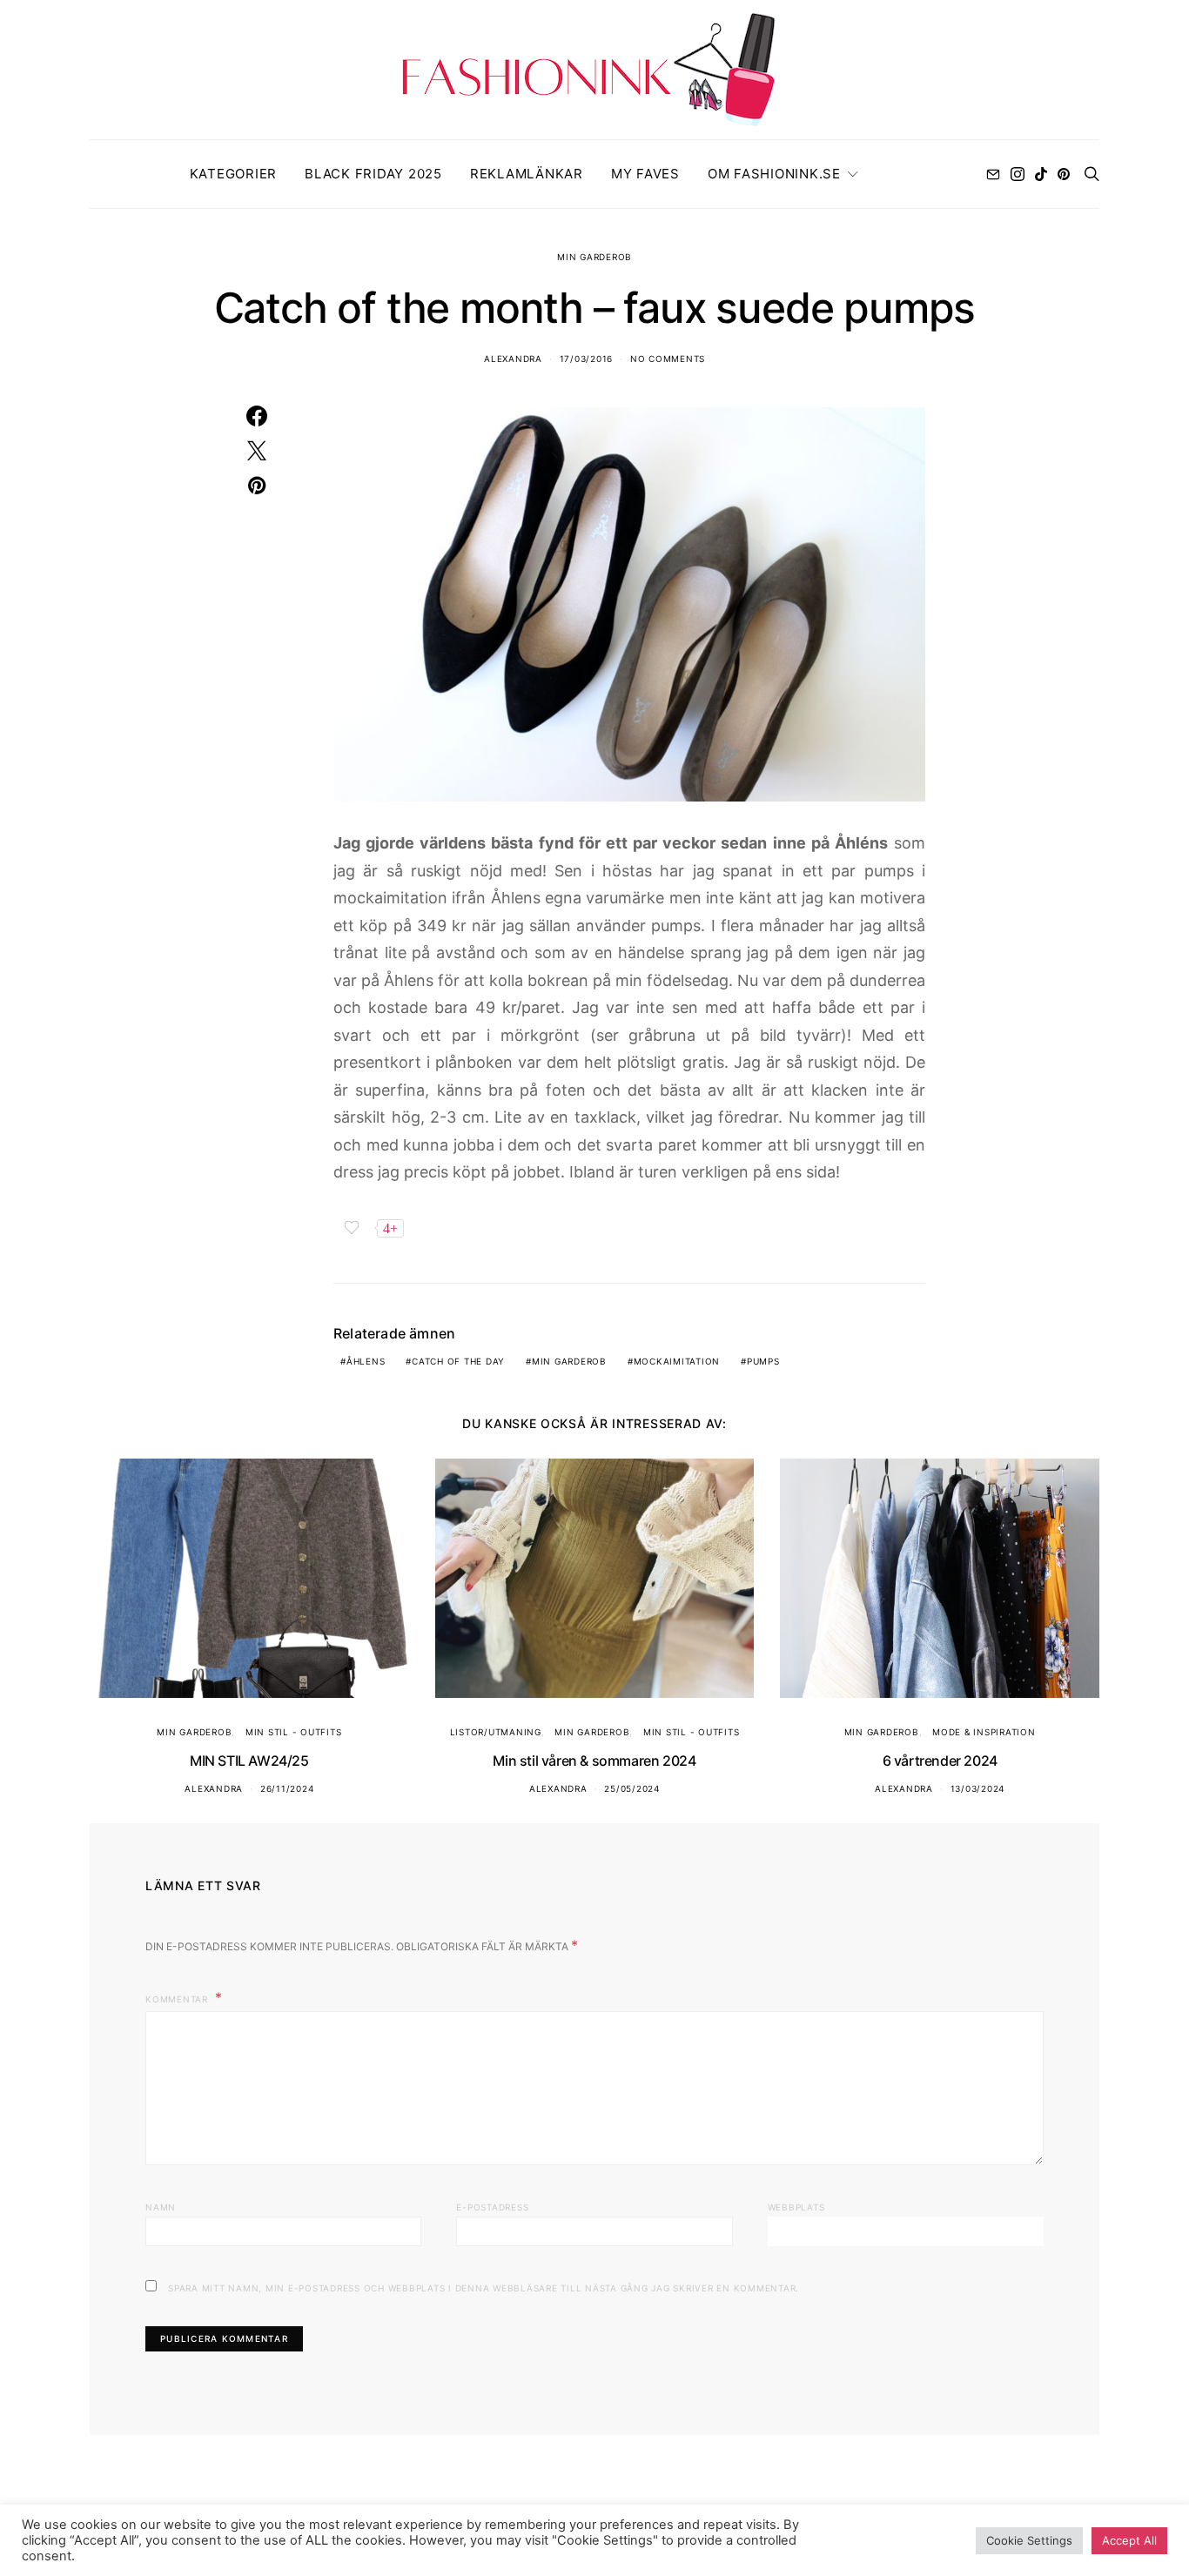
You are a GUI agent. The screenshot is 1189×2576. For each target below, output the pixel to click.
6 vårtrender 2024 (940, 1761)
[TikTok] (1041, 174)
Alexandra (513, 359)
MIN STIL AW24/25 (249, 1761)
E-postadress (492, 2207)
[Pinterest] (1064, 174)
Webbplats (796, 2207)
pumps (763, 1361)
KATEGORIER (234, 174)
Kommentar (178, 1999)
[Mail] (993, 174)
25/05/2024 (632, 1788)
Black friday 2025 (373, 174)
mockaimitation (677, 1361)
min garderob (569, 1361)
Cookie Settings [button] (1029, 2540)
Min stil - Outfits (294, 1732)
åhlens (366, 1361)
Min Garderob (594, 257)
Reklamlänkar (527, 174)
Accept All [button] (1129, 2540)
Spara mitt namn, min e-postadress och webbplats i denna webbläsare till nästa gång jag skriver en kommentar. (484, 2288)
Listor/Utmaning (496, 1732)
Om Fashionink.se (774, 174)
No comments (668, 359)
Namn (161, 2207)
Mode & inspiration (984, 1732)
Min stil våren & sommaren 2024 (594, 1761)
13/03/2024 (978, 1788)
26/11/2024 (287, 1788)
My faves (645, 174)
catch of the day (458, 1361)
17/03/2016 (587, 359)
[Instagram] (1018, 174)
